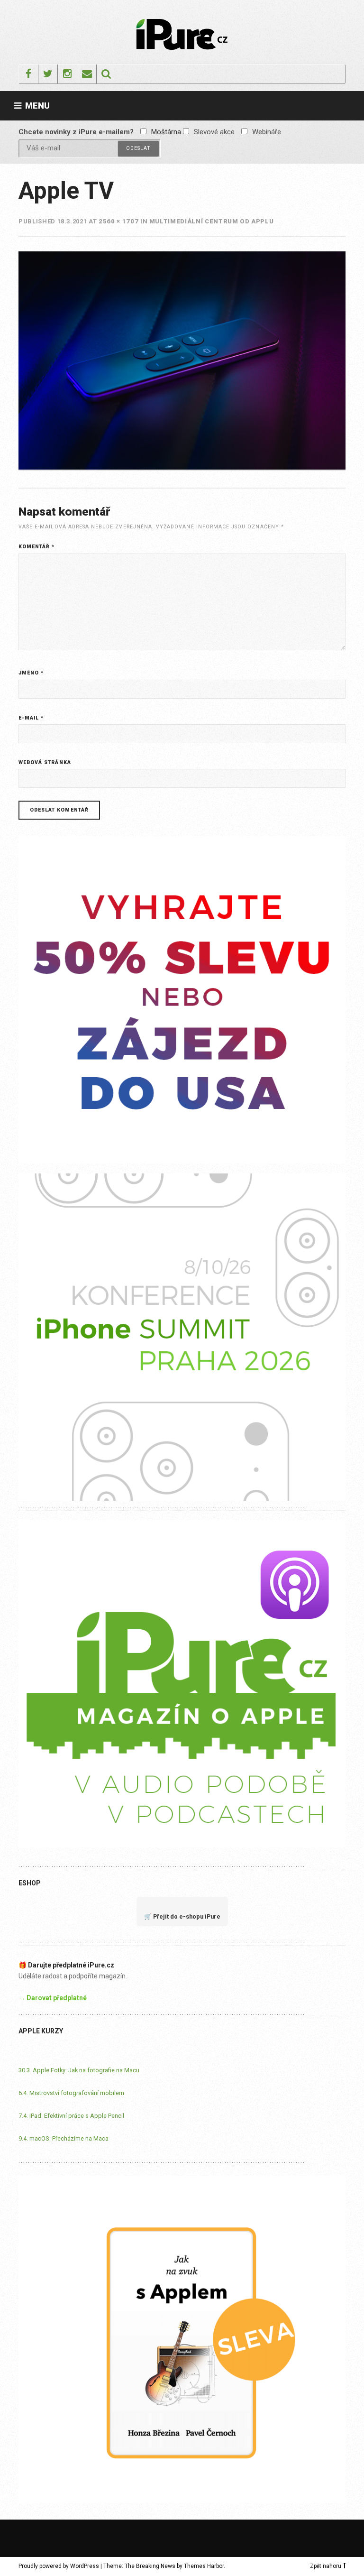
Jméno (31, 673)
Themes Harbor (204, 2566)
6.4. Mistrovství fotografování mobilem (71, 2093)
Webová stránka (45, 762)
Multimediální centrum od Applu (212, 221)
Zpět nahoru (326, 2566)
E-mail (31, 718)
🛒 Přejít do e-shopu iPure (182, 1916)
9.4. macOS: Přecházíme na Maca (64, 2138)
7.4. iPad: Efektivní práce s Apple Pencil (71, 2116)
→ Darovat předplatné (53, 1998)
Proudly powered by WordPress (59, 2566)
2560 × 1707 (118, 221)
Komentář (37, 547)
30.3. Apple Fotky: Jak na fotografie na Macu (79, 2070)
